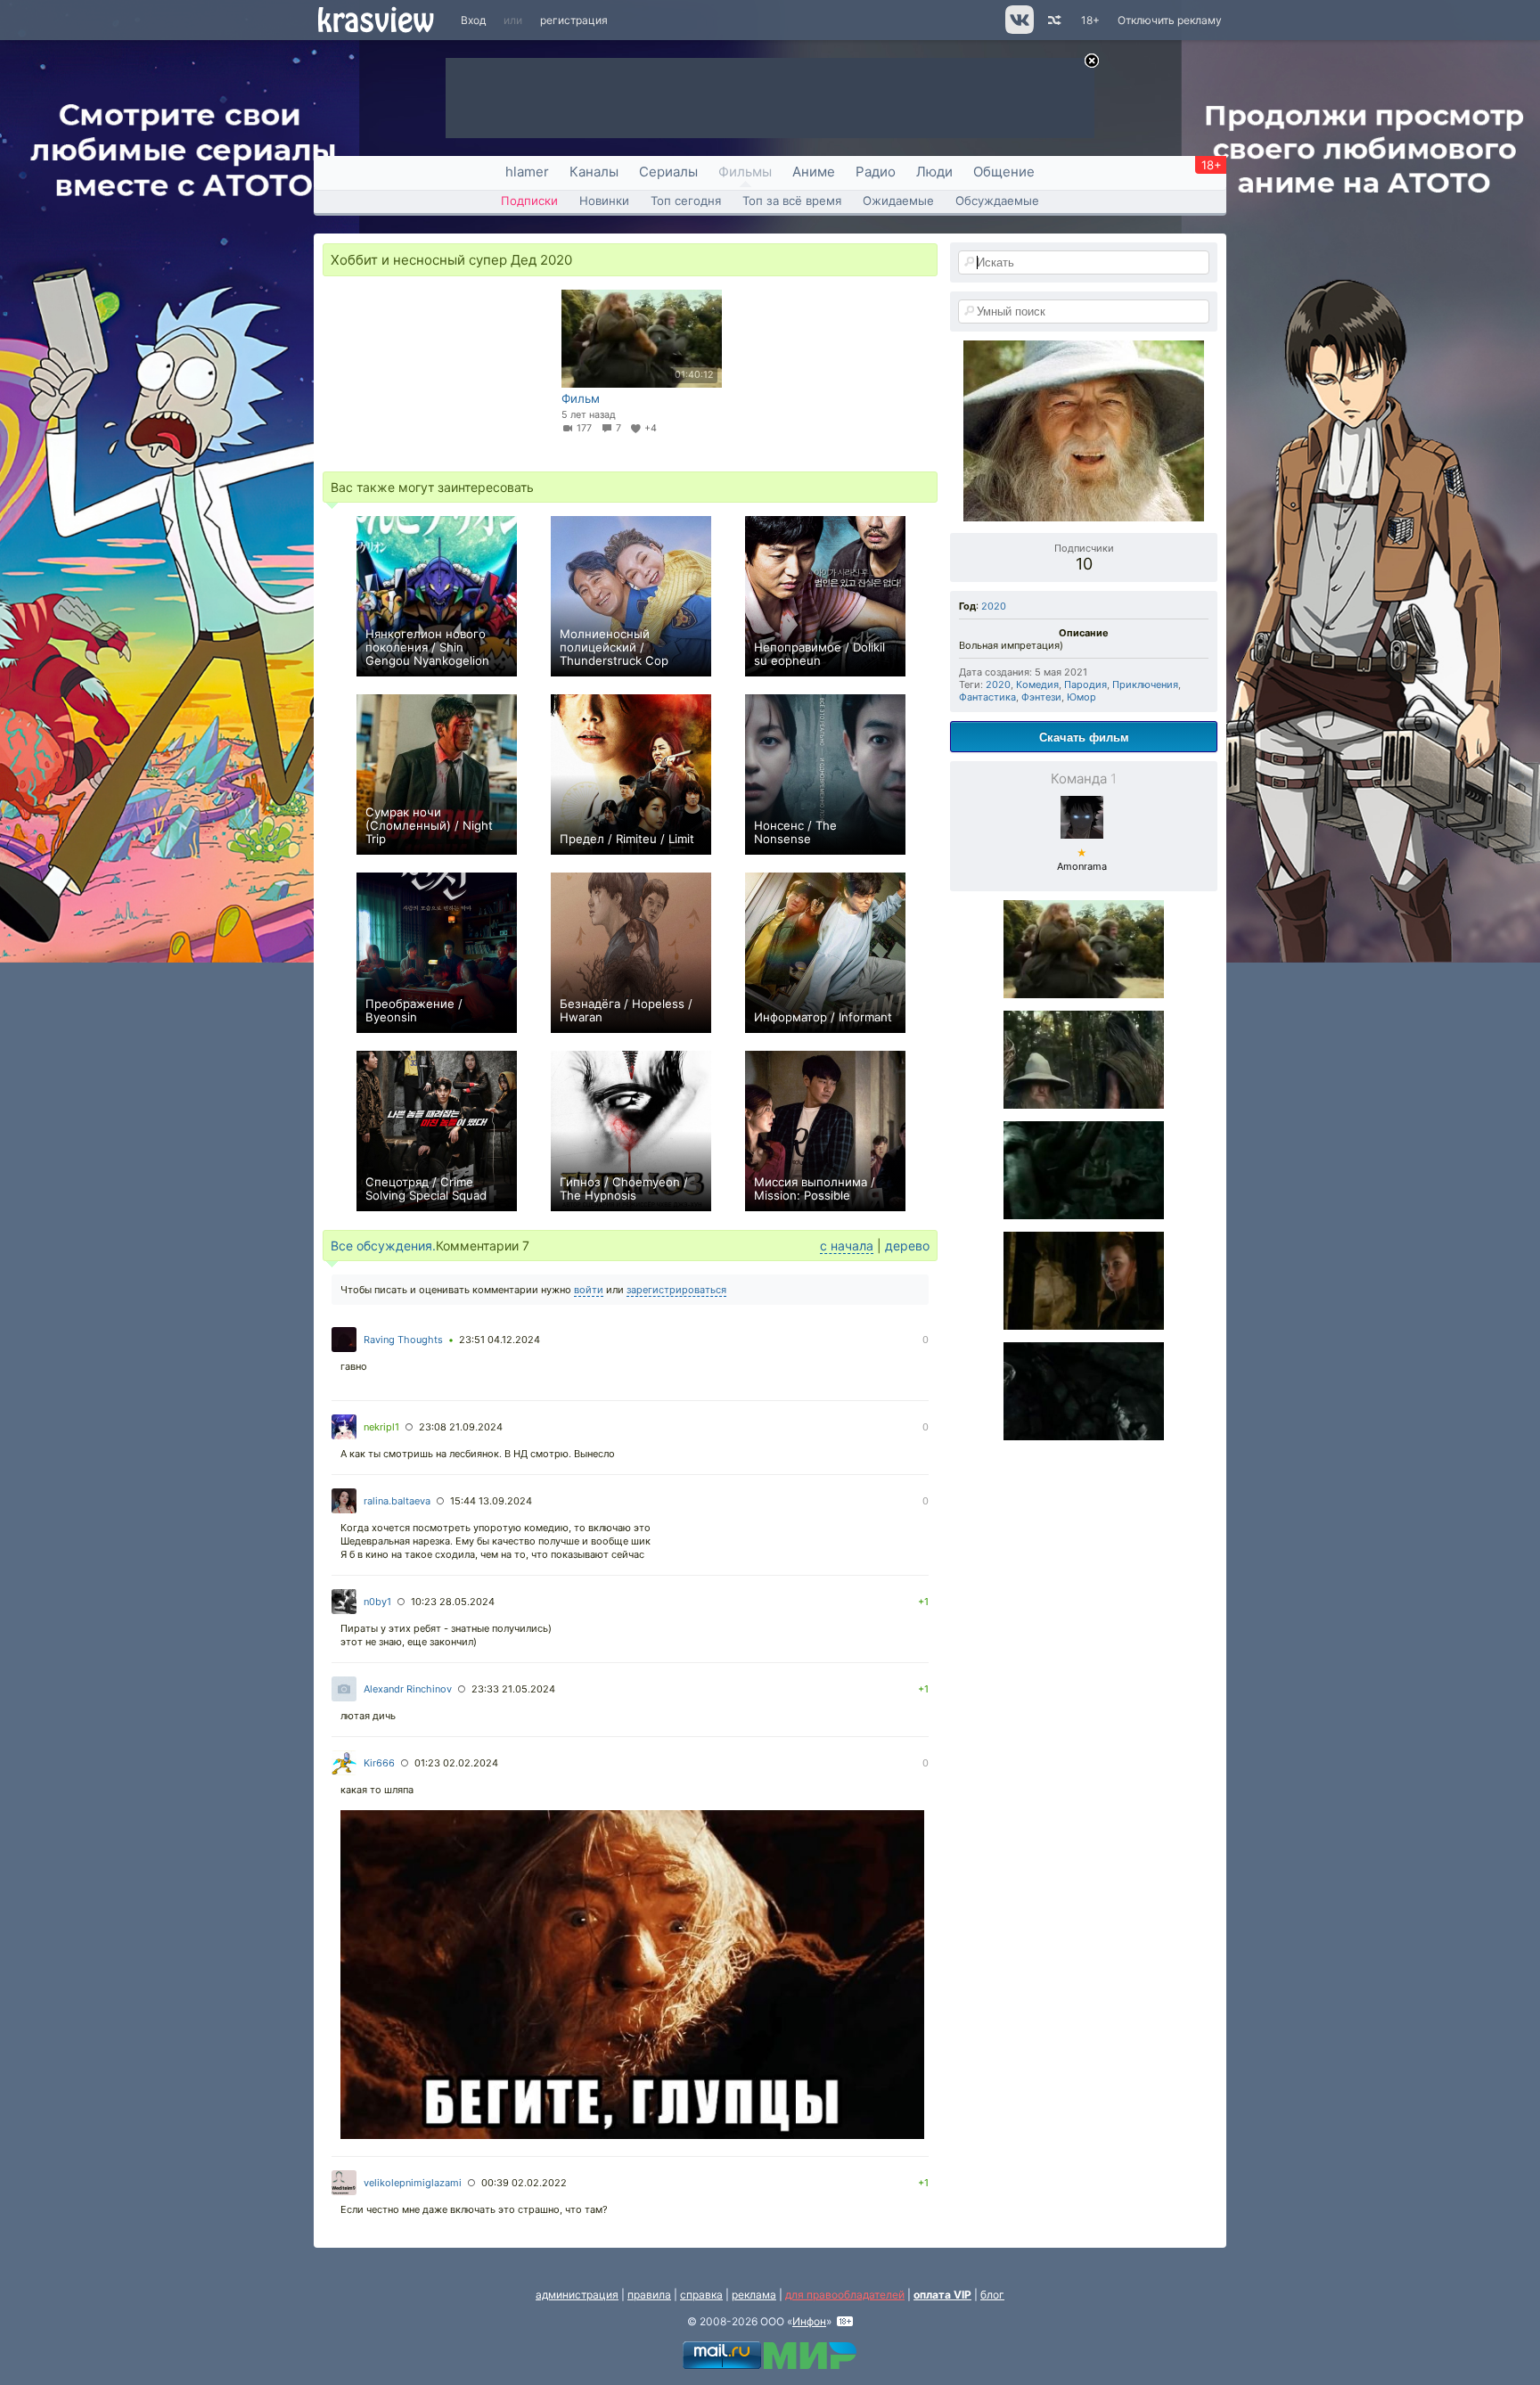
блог (992, 2295)
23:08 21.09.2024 (461, 1427)
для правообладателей (845, 2295)
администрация (577, 2295)
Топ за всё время (792, 201)
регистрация (574, 20)
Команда (1084, 779)
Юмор (1081, 697)
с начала (847, 1246)
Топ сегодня (686, 201)
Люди (934, 172)
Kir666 (379, 1763)
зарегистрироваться (676, 1290)
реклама (754, 2295)
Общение (1004, 172)
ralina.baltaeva (397, 1501)
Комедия (1037, 684)
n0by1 (377, 1602)
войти (589, 1290)
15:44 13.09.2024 (491, 1501)
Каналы (594, 172)
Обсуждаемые (997, 201)
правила (649, 2295)
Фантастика (987, 697)
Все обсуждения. (383, 1246)
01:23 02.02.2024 (456, 1763)
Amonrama (1082, 860)
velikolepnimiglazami (413, 2183)
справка (701, 2295)
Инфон (809, 2321)
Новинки (604, 201)
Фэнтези (1041, 697)
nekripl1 (381, 1427)
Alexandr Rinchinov (408, 1689)
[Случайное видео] (1053, 20)
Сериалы (668, 172)
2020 (994, 606)
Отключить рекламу (1170, 20)
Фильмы (745, 172)
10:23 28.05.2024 (453, 1602)
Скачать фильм (1084, 737)
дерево (907, 1246)
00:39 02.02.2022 (524, 2183)
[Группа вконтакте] (1018, 30)
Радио (876, 172)
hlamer (527, 172)
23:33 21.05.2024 (513, 1689)
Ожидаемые (898, 201)
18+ (1090, 20)
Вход (473, 20)
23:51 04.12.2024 (500, 1340)
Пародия (1085, 684)
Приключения (1145, 684)
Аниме (814, 172)
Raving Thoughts (403, 1340)
